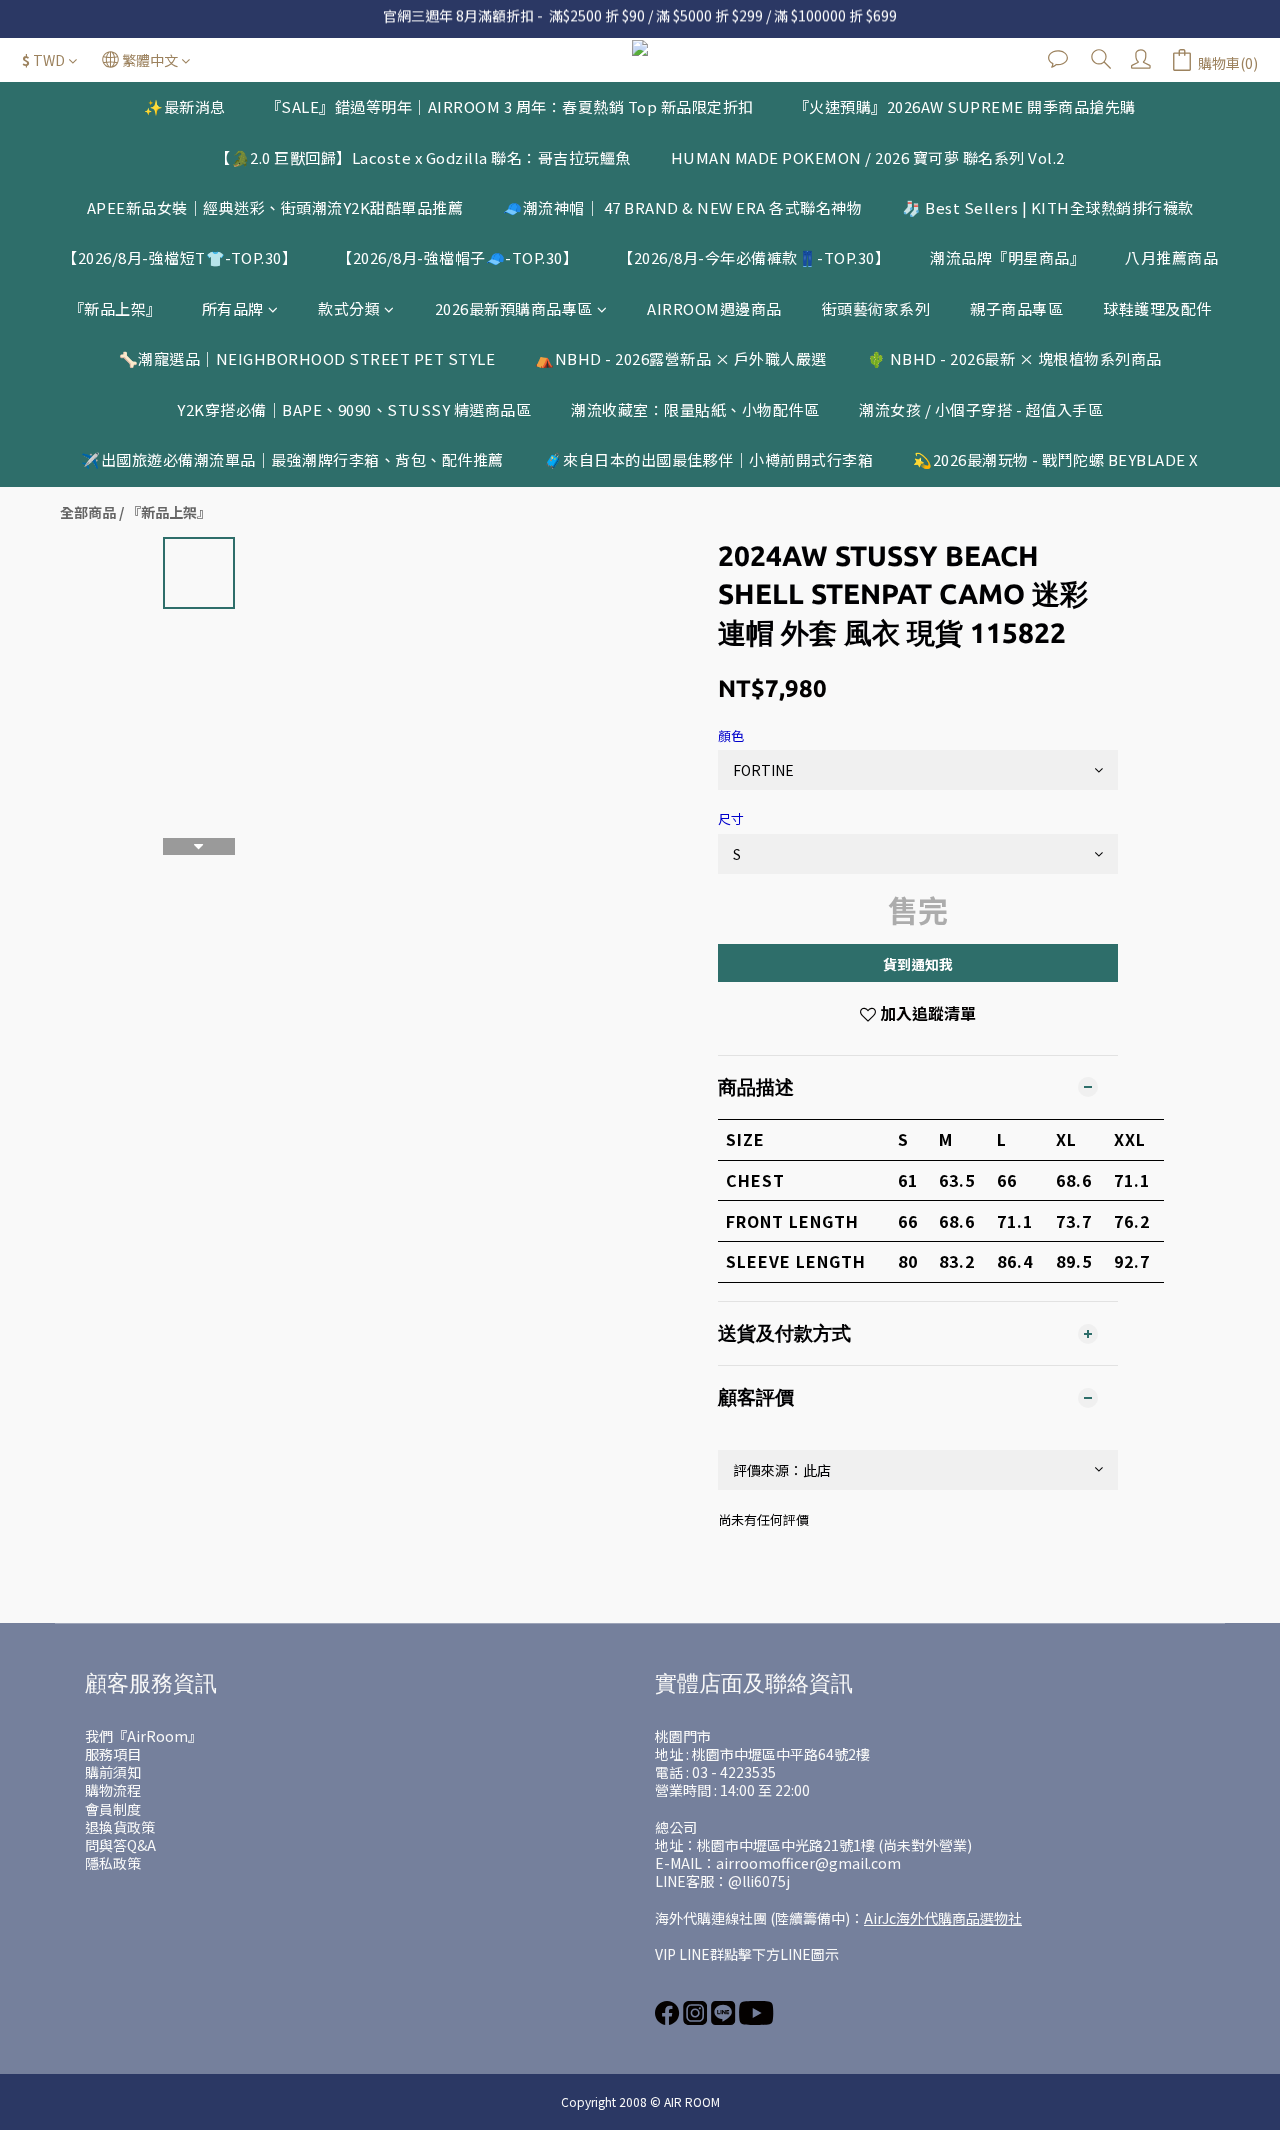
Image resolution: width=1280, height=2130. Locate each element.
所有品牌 (233, 308)
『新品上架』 (115, 308)
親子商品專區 (1016, 308)
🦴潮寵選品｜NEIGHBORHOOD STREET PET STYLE (307, 358)
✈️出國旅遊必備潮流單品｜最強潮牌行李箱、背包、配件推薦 (292, 459)
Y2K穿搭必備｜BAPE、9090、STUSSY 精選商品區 (354, 409)
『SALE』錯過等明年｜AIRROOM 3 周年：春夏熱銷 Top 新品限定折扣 (510, 106)
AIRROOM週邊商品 (714, 308)
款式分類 (349, 308)
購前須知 (113, 1772)
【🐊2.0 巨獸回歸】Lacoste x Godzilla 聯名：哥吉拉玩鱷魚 (423, 157)
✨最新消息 (185, 106)
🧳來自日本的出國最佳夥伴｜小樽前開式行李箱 (709, 459)
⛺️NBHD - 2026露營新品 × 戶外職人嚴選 (681, 358)
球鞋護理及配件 (1157, 308)
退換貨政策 (120, 1827)
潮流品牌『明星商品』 (1007, 257)
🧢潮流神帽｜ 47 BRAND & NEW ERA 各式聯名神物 (682, 207)
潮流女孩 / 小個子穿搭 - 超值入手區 (981, 409)
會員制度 (113, 1809)
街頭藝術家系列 (876, 308)
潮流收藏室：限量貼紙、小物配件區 (695, 409)
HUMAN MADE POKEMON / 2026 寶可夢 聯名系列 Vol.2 (868, 157)
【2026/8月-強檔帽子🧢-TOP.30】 (457, 257)
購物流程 (113, 1790)
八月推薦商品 (1171, 257)
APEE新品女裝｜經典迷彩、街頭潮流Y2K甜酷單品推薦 (275, 207)
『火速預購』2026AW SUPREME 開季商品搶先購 (965, 106)
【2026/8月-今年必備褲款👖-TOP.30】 (754, 257)
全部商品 (88, 512)
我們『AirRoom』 (143, 1736)
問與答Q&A (120, 1845)
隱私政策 (113, 1863)
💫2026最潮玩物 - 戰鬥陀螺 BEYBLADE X (1056, 459)
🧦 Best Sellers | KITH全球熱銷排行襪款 (1048, 207)
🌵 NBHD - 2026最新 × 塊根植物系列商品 (1014, 358)
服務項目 (113, 1754)
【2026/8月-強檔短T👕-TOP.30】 (179, 257)
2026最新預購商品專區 (514, 308)
